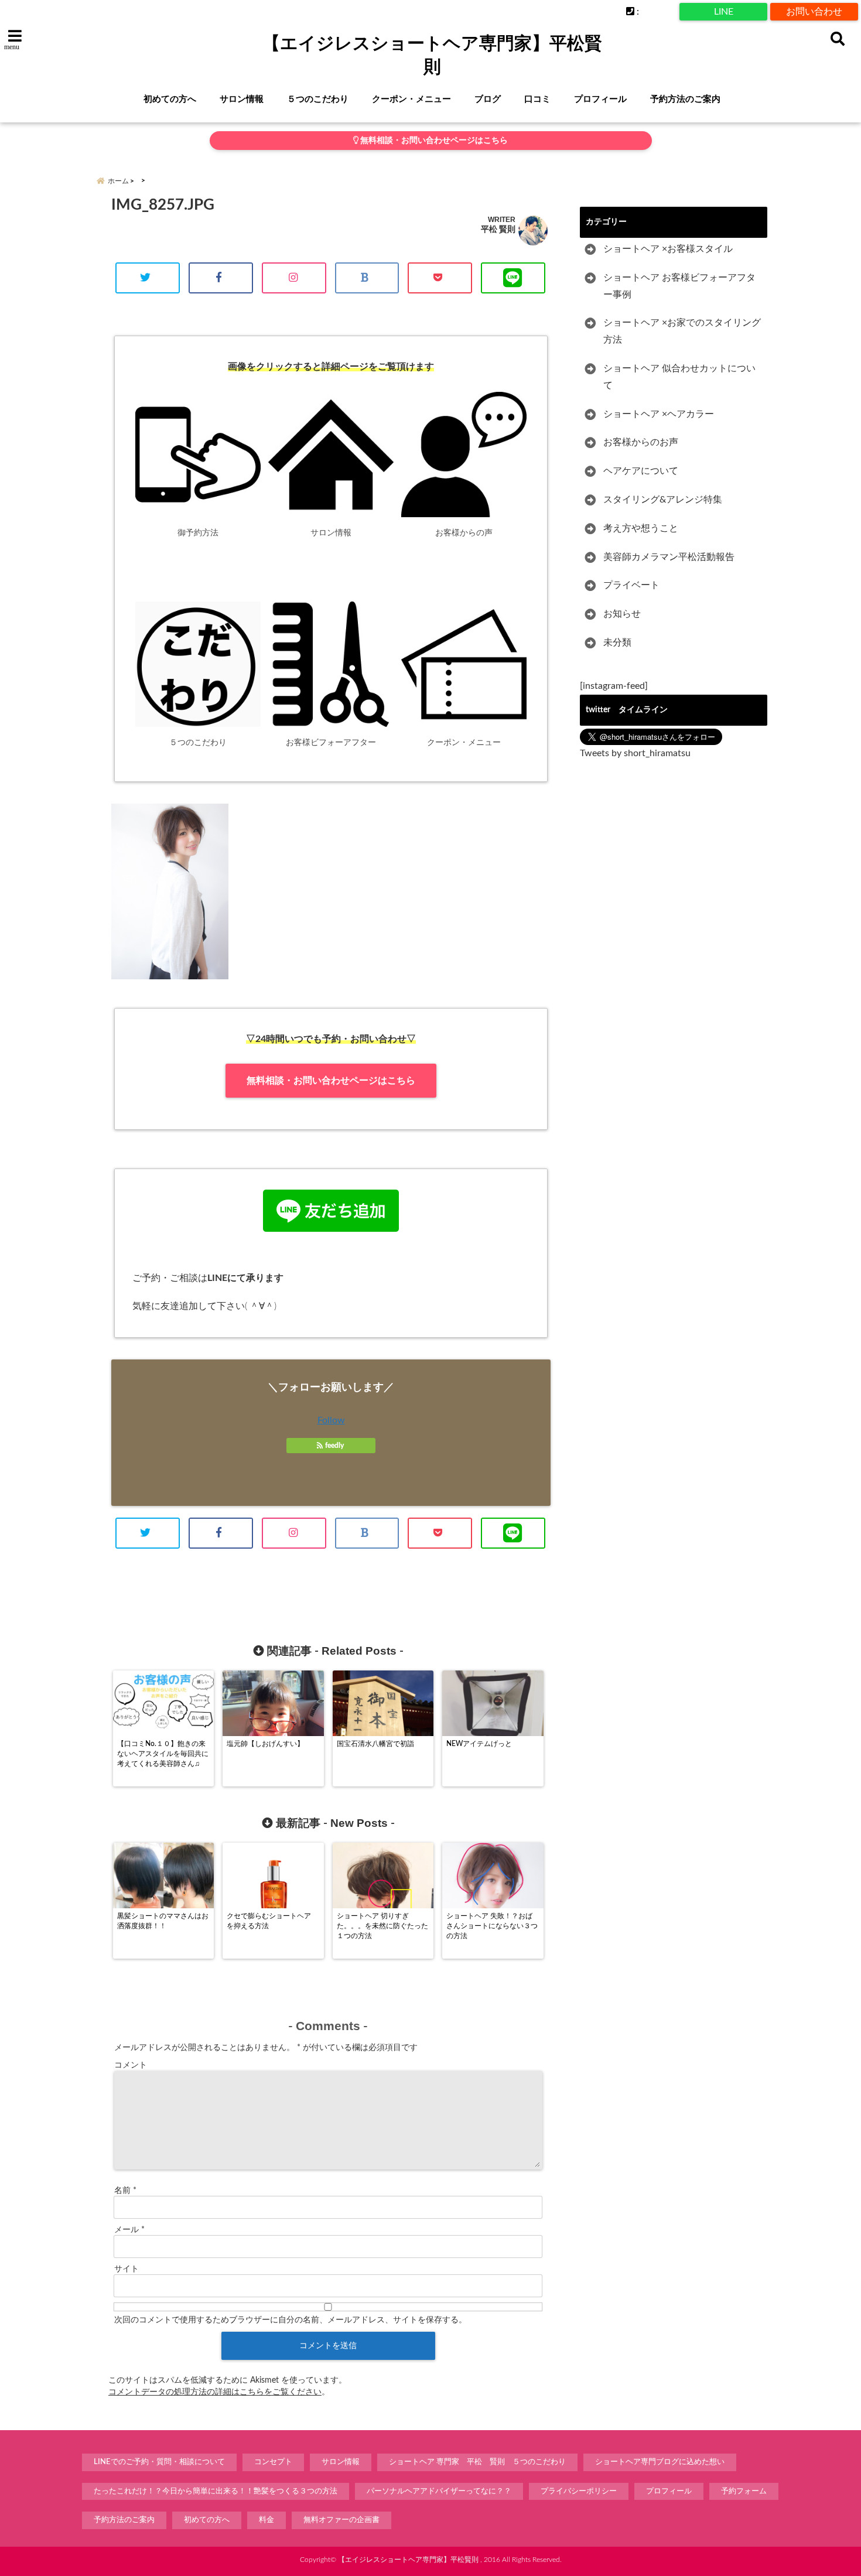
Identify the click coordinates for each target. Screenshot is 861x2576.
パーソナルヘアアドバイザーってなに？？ (439, 2491)
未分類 (617, 643)
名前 (125, 2191)
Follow (331, 1420)
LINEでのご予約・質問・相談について (159, 2462)
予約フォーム (744, 2491)
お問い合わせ (814, 12)
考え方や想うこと (641, 528)
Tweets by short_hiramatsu (635, 753)
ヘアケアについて (641, 471)
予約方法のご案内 (685, 99)
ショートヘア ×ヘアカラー (659, 414)
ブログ (488, 99)
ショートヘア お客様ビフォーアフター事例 (679, 286)
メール (129, 2230)
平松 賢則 (498, 229)
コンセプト (273, 2462)
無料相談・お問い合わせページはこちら (433, 141)
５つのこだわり (318, 99)
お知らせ (622, 614)
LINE (724, 12)
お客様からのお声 (641, 442)
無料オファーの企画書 (341, 2520)
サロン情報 (242, 99)
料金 (266, 2520)
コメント (131, 2065)
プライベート (631, 585)
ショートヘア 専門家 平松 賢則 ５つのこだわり (477, 2462)
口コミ (537, 99)
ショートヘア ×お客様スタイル (668, 249)
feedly (334, 1446)
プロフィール (600, 99)
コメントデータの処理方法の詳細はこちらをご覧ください (215, 2392)
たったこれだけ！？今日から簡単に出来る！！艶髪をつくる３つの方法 (216, 2491)
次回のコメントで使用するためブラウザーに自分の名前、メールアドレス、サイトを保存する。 (291, 2320)
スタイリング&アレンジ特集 (663, 500)
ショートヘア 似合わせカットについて (679, 377)
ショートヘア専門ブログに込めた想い (660, 2462)
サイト (127, 2269)
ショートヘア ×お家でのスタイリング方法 (682, 331)
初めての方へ (170, 99)
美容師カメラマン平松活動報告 (669, 557)
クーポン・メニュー (411, 99)
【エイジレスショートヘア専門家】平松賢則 (432, 55)
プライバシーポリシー (579, 2491)
